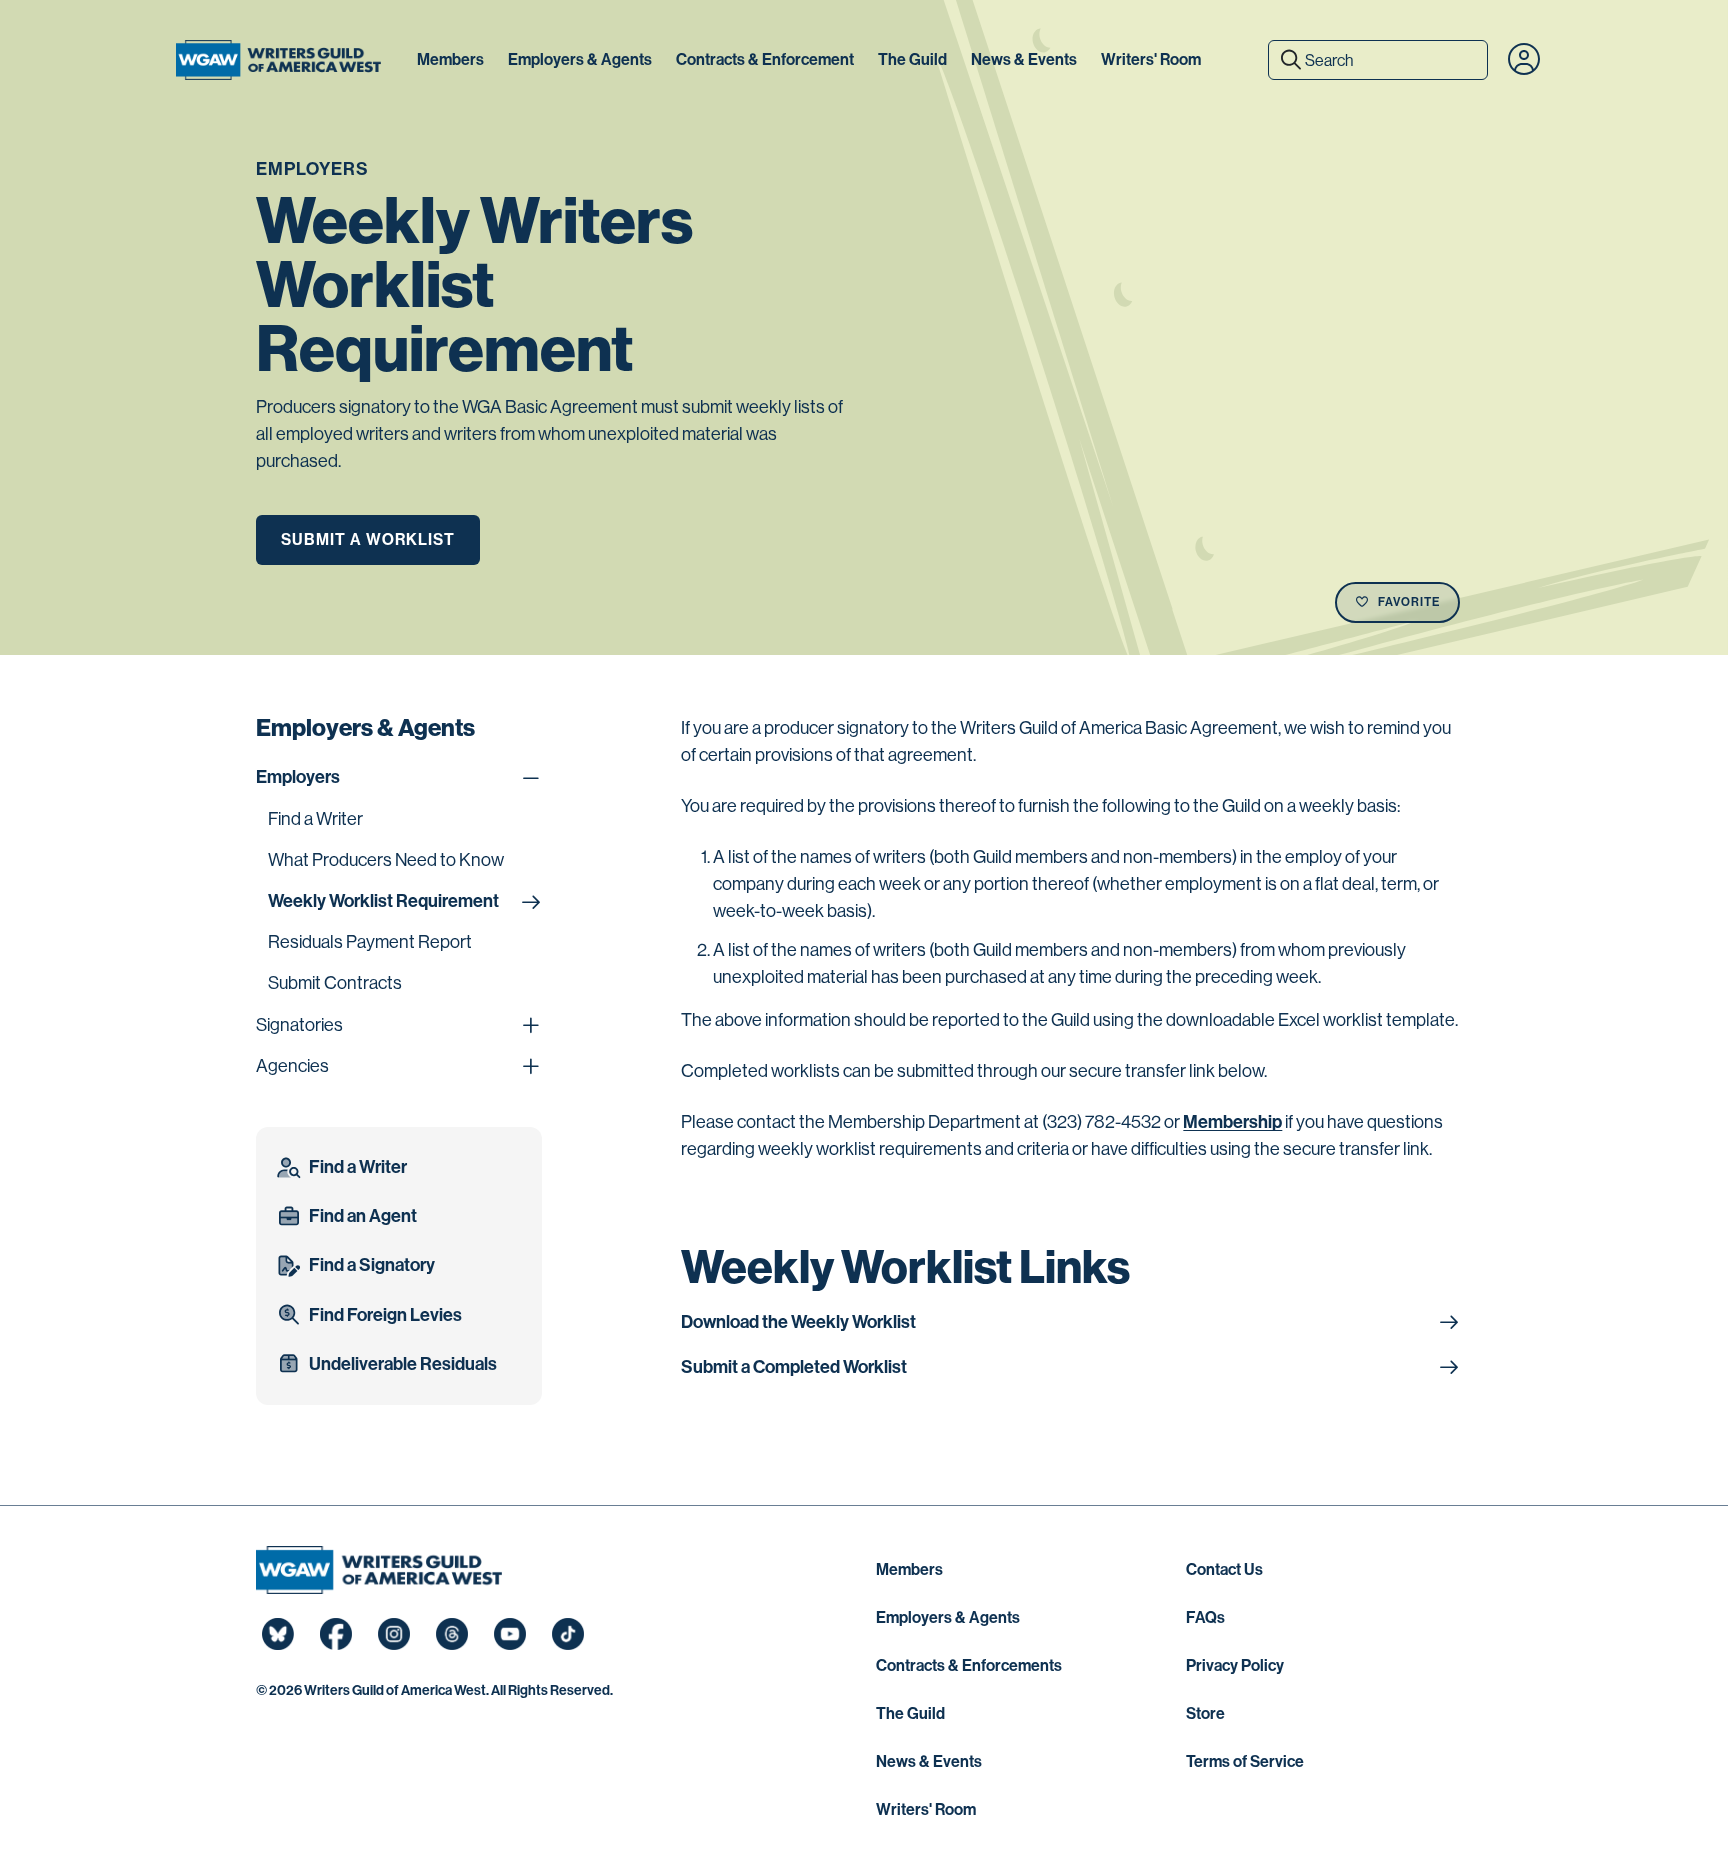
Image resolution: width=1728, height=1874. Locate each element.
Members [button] (450, 59)
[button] (1524, 60)
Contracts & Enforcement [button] (765, 59)
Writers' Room (926, 1809)
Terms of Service (1245, 1761)
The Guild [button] (912, 59)
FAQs (1205, 1617)
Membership (1232, 1122)
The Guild (910, 1713)
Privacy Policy (1235, 1665)
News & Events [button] (1024, 59)
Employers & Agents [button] (580, 59)
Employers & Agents (948, 1617)
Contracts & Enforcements (969, 1665)
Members (909, 1569)
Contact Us (1224, 1569)
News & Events (929, 1761)
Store (1205, 1713)
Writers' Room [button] (1151, 59)
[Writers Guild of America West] (278, 60)
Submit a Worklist (368, 539)
